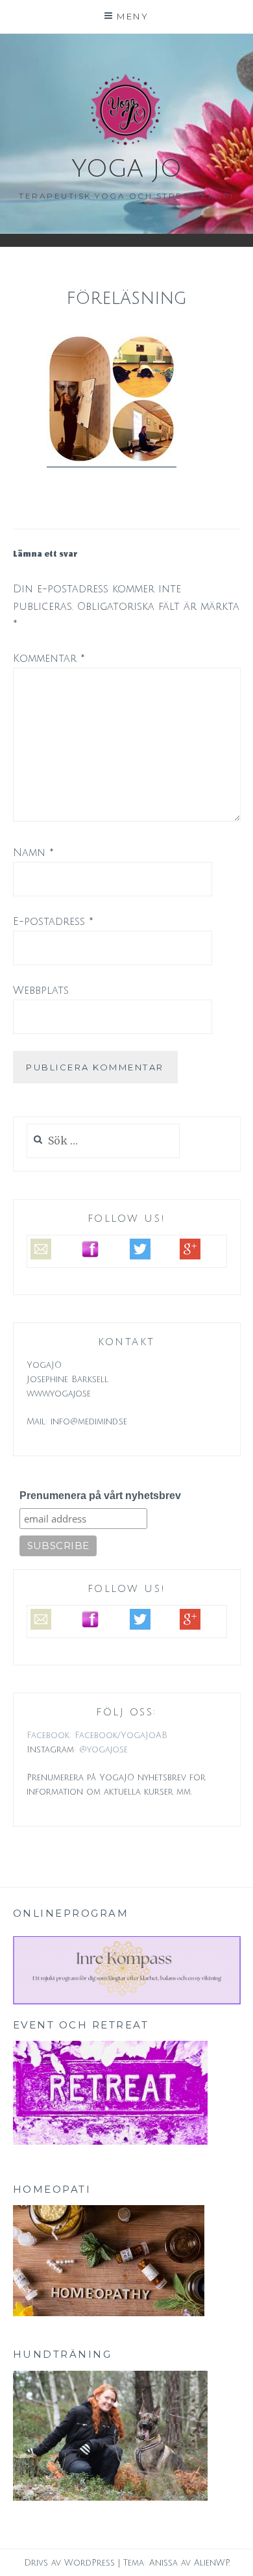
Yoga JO (126, 169)
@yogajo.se (103, 1750)
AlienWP (211, 2563)
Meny (133, 16)
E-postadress (53, 922)
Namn (33, 853)
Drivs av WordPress (69, 2563)
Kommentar (49, 659)
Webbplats (41, 991)
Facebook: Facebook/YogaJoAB (97, 1736)
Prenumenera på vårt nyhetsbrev (100, 1496)
